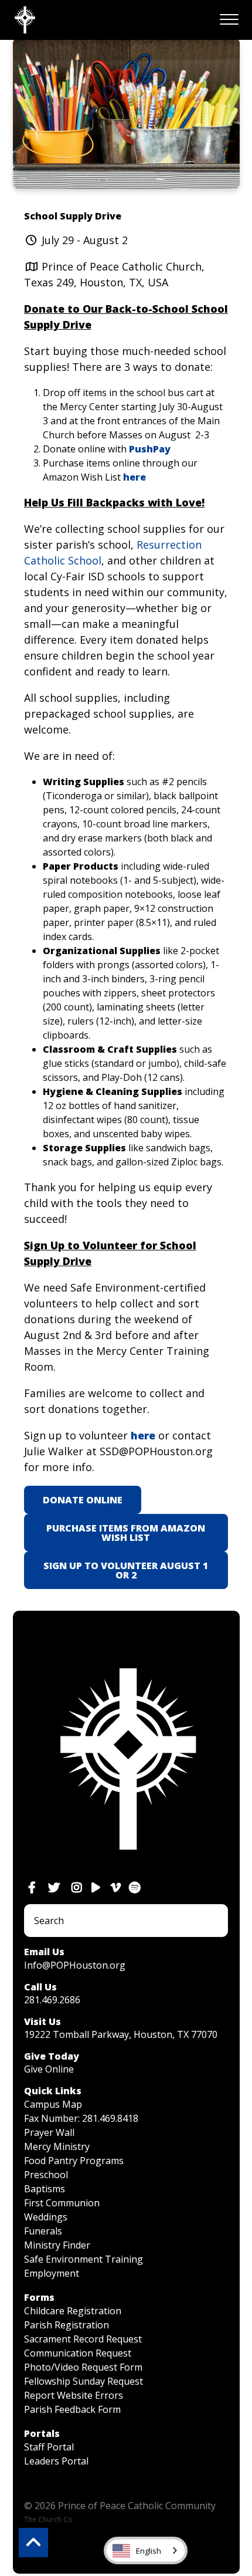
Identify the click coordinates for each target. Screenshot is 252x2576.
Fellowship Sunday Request (84, 2381)
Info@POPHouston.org (75, 1965)
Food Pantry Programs (74, 2161)
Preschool (46, 2175)
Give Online (49, 2069)
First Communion (62, 2203)
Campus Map (53, 2104)
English (149, 2551)
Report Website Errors (74, 2395)
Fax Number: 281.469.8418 (81, 2118)
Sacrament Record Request (83, 2339)
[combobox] (146, 2550)
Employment (52, 2273)
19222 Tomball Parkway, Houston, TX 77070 (121, 2034)
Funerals (43, 2231)
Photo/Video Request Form (83, 2367)
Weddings (46, 2217)
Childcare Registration (73, 2311)
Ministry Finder (57, 2245)
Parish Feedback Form (72, 2409)
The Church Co (48, 2519)
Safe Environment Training (84, 2259)
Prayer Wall (49, 2132)
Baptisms (45, 2189)
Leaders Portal (56, 2461)
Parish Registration (67, 2325)
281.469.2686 (52, 2000)
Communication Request (78, 2353)
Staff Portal (49, 2447)
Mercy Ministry (57, 2146)
